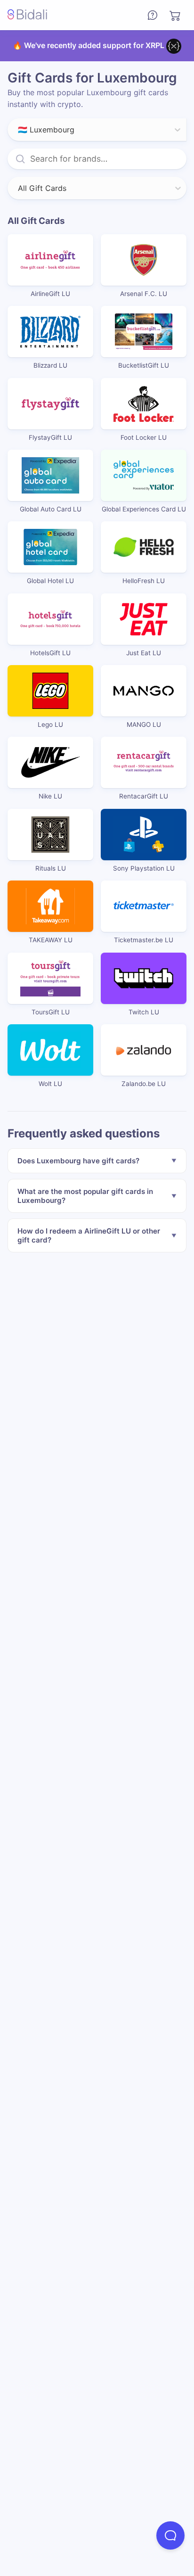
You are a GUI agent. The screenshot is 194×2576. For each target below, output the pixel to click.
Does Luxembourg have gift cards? (78, 1161)
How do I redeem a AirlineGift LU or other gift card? (89, 1235)
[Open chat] (170, 2535)
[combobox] (19, 130)
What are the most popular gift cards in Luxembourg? (85, 1196)
